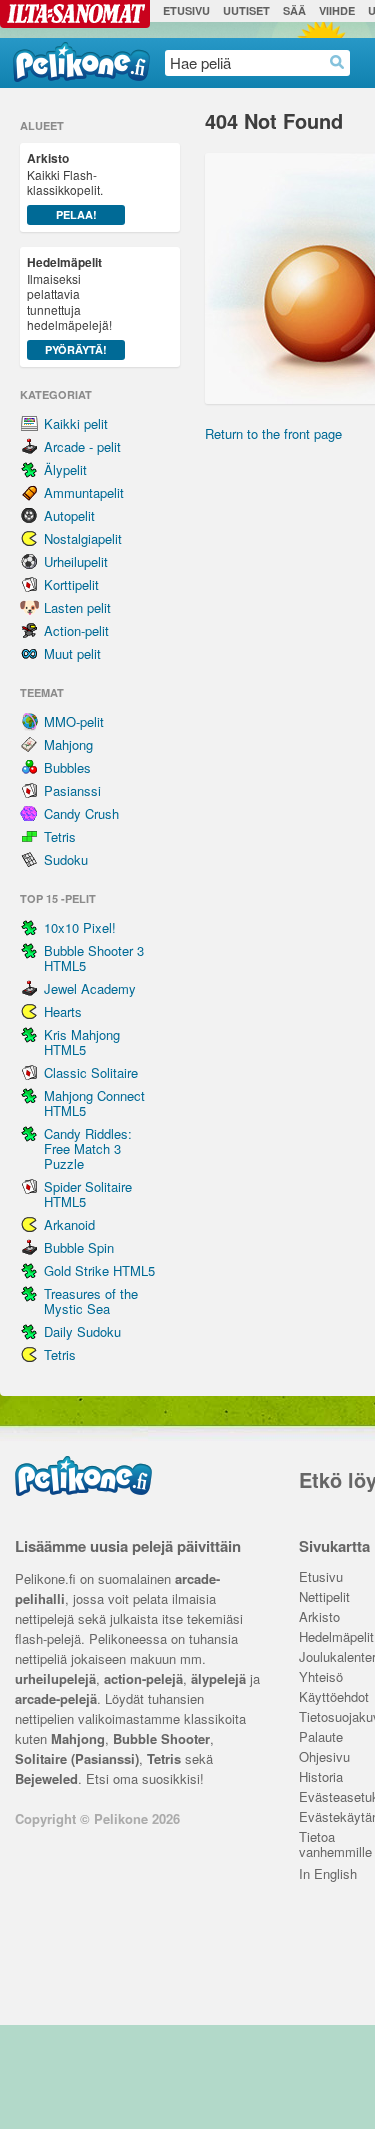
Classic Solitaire (91, 1072)
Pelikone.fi (81, 62)
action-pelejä (143, 1678)
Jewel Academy (90, 988)
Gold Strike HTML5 (99, 1270)
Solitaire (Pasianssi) (77, 1758)
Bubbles (67, 767)
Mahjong (68, 744)
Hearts (63, 1011)
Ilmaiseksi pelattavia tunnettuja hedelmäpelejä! (69, 305)
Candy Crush (81, 813)
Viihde (337, 10)
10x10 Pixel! (80, 927)
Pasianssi (72, 790)
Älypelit (65, 469)
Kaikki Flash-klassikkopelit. (65, 185)
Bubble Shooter (161, 1738)
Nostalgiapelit (83, 538)
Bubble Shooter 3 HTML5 (94, 958)
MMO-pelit (74, 721)
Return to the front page (273, 433)
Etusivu (186, 10)
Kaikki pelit (76, 423)
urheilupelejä (55, 1678)
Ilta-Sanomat (75, 14)
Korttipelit (71, 584)
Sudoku (66, 859)
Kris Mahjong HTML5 (82, 1042)
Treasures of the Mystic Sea (91, 1301)
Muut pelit (72, 653)
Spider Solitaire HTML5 (88, 1194)
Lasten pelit (77, 607)
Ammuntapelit (84, 492)
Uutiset (246, 10)
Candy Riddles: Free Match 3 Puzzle (88, 1148)
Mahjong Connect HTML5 (94, 1103)
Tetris (60, 836)
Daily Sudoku (82, 1331)
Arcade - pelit (82, 446)
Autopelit (69, 515)
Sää (294, 10)
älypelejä (218, 1678)
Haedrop (337, 62)
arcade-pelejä (56, 1698)
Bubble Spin (79, 1247)
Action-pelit (76, 630)
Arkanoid (69, 1224)
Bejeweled (46, 1778)
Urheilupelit (76, 561)
